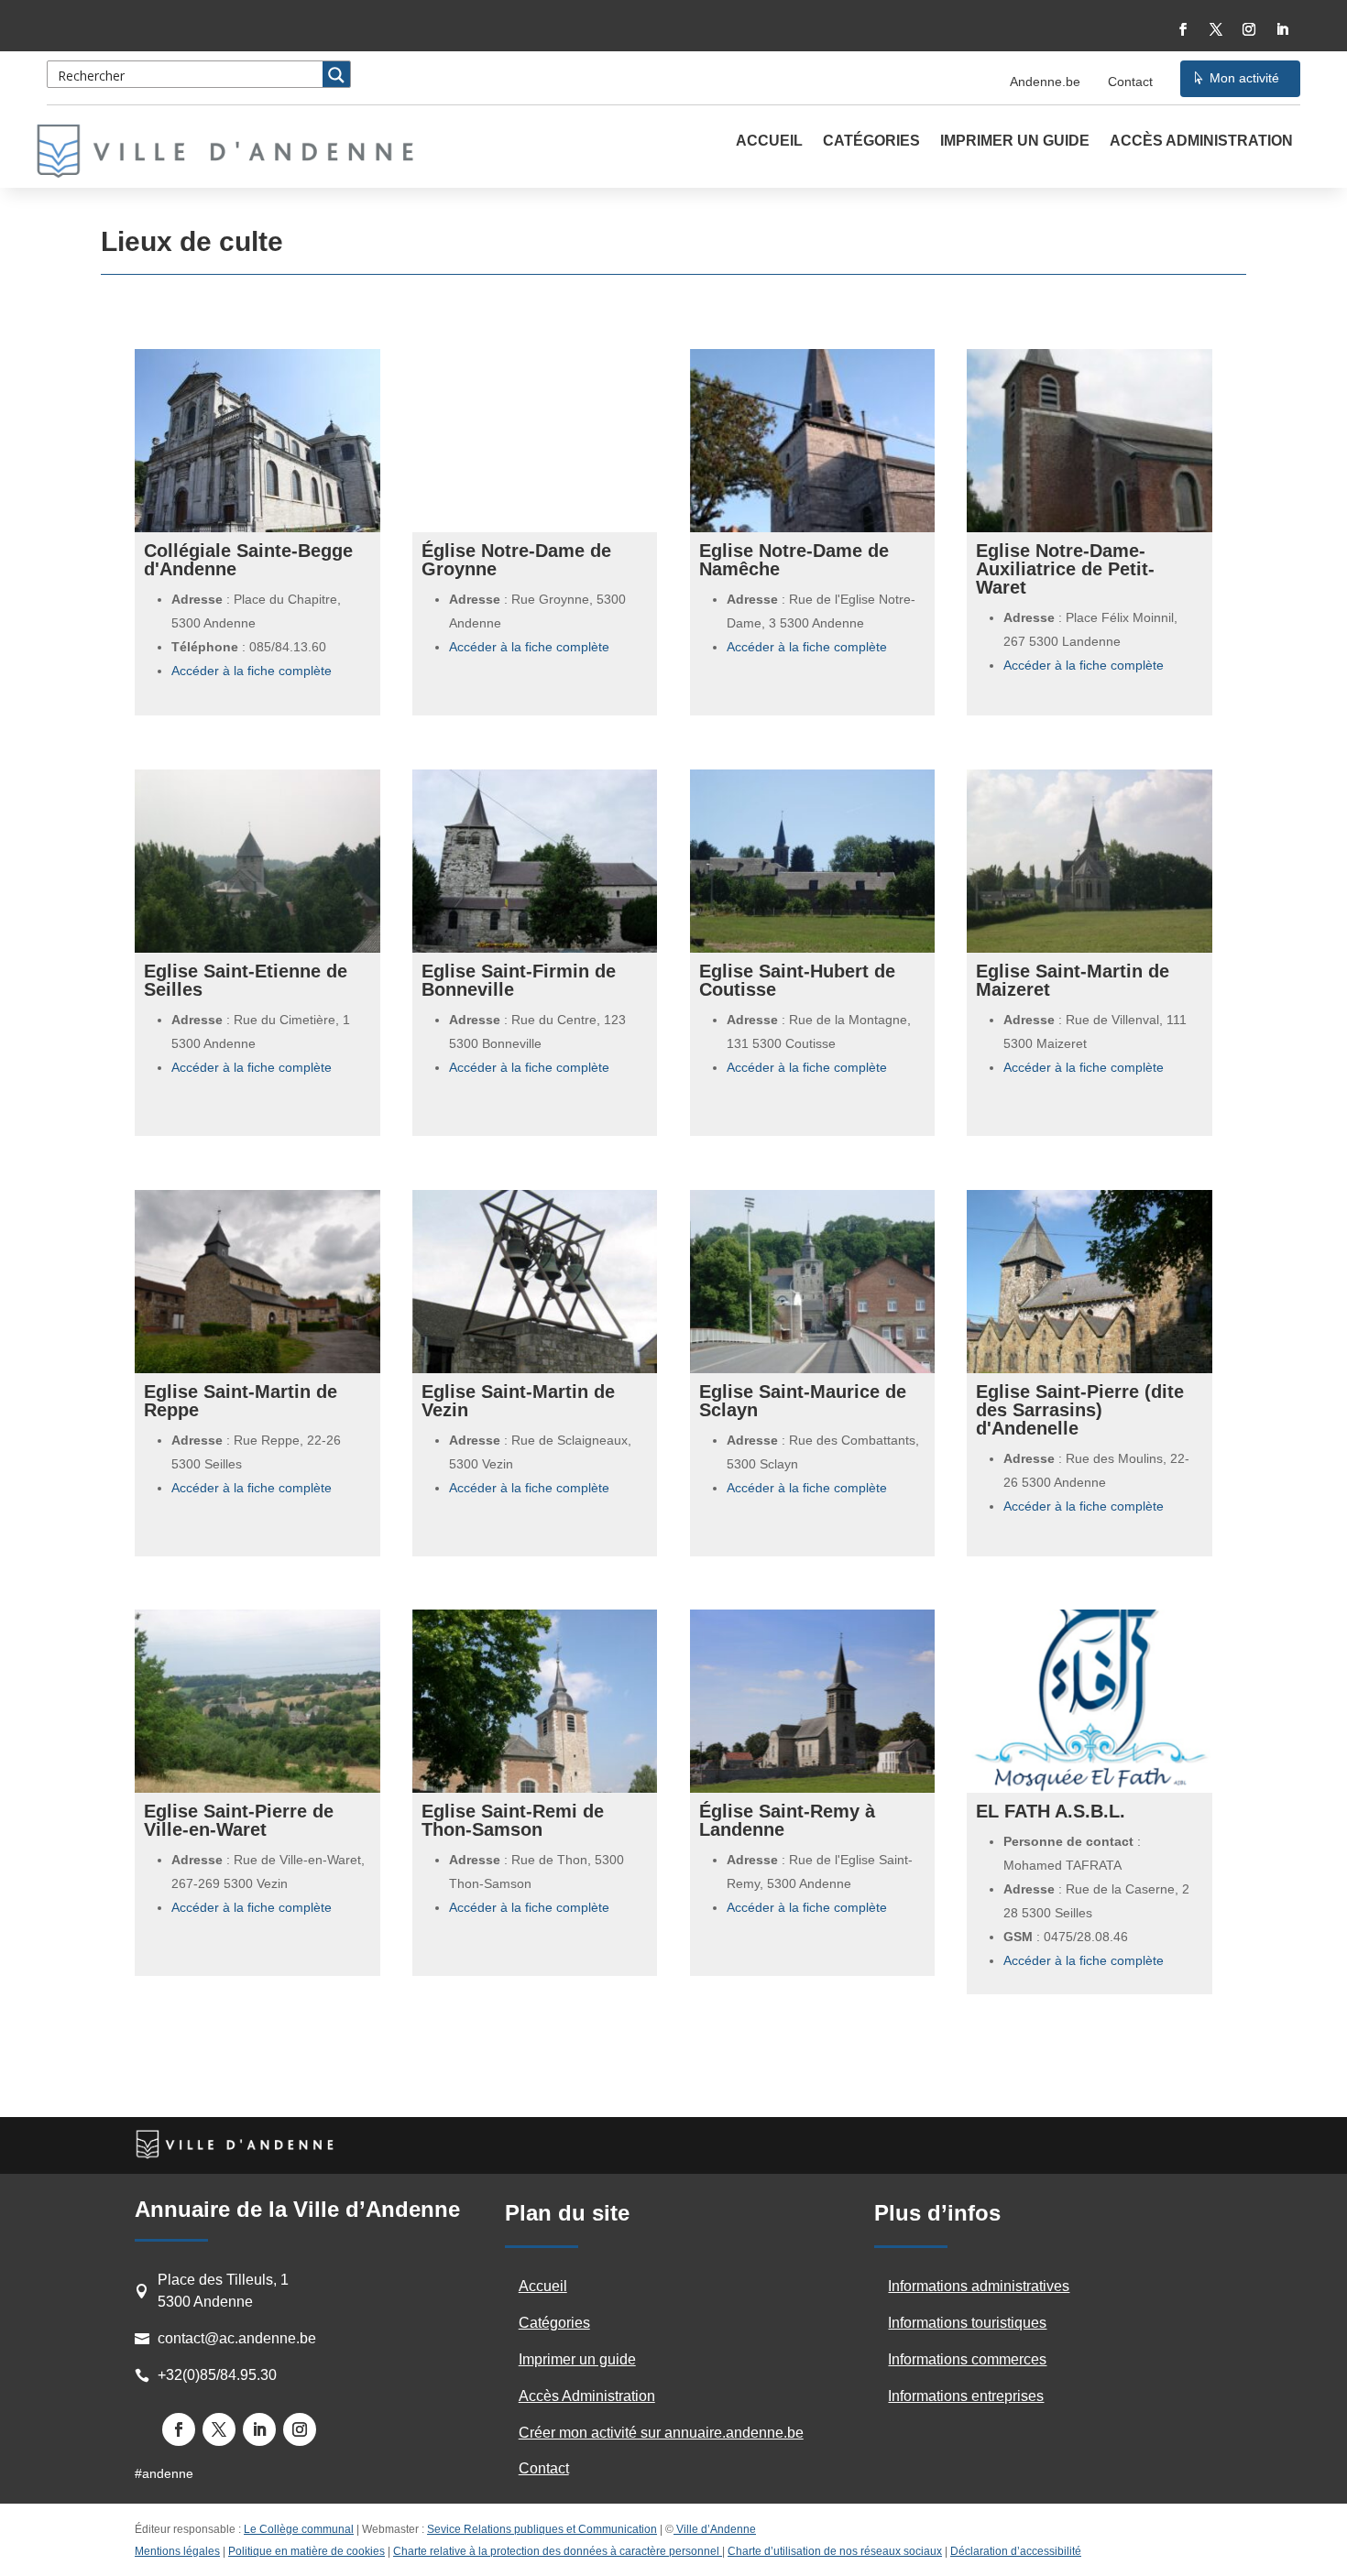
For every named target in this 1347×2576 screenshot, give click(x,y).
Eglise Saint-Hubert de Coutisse (797, 980)
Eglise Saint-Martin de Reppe (241, 1401)
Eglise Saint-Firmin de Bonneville (519, 980)
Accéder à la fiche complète (252, 671)
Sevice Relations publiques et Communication (542, 2529)
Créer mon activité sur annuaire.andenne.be (661, 2433)
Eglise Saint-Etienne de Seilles (246, 980)
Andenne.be (1045, 82)
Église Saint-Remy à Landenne (787, 1820)
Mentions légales (177, 2551)
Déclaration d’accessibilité (1016, 2551)
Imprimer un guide (1015, 142)
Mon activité (1244, 78)
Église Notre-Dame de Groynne (516, 560)
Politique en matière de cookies (307, 2551)
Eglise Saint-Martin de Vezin (518, 1401)
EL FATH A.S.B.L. (1051, 1811)
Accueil (769, 142)
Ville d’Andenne (716, 2529)
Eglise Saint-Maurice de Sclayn (803, 1401)
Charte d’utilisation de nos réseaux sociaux (835, 2551)
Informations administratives (979, 2286)
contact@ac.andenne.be (237, 2338)
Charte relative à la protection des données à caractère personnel (558, 2551)
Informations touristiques (967, 2323)
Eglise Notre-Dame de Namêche (794, 560)
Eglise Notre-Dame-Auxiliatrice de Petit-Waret (1065, 569)
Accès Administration (1201, 142)
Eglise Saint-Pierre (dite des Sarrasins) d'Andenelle (1080, 1410)
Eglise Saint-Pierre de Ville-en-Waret (239, 1820)
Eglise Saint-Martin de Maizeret (1073, 980)
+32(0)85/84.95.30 (217, 2375)
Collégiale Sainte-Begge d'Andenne (248, 560)
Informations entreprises (966, 2396)
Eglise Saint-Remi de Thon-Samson (513, 1820)
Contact (1130, 82)
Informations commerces (967, 2359)
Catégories (871, 142)
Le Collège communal (299, 2529)
